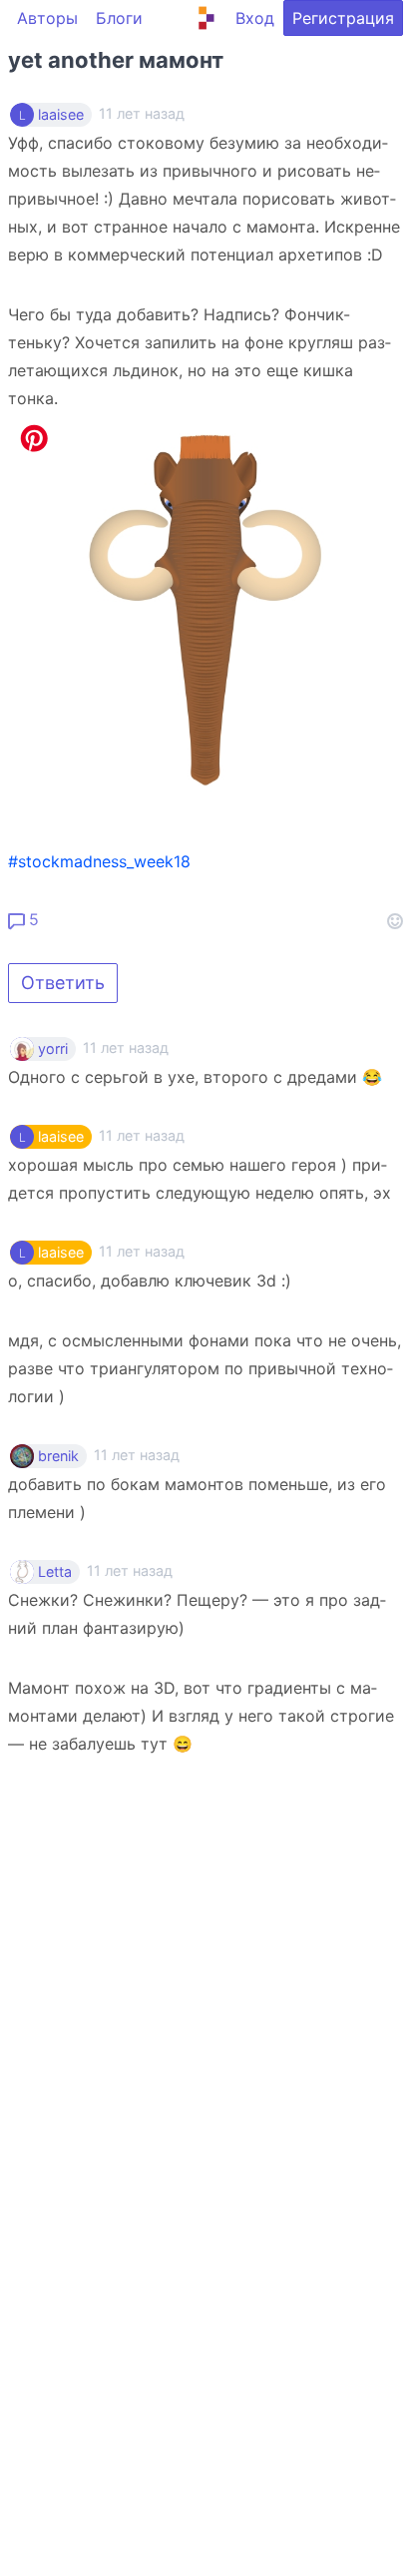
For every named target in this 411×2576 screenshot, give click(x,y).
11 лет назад (126, 1047)
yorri (53, 1049)
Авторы (47, 18)
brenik (58, 1456)
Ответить (63, 983)
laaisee (61, 115)
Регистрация (343, 18)
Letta (55, 1572)
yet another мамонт (116, 60)
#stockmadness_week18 (99, 861)
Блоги (119, 18)
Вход (255, 18)
